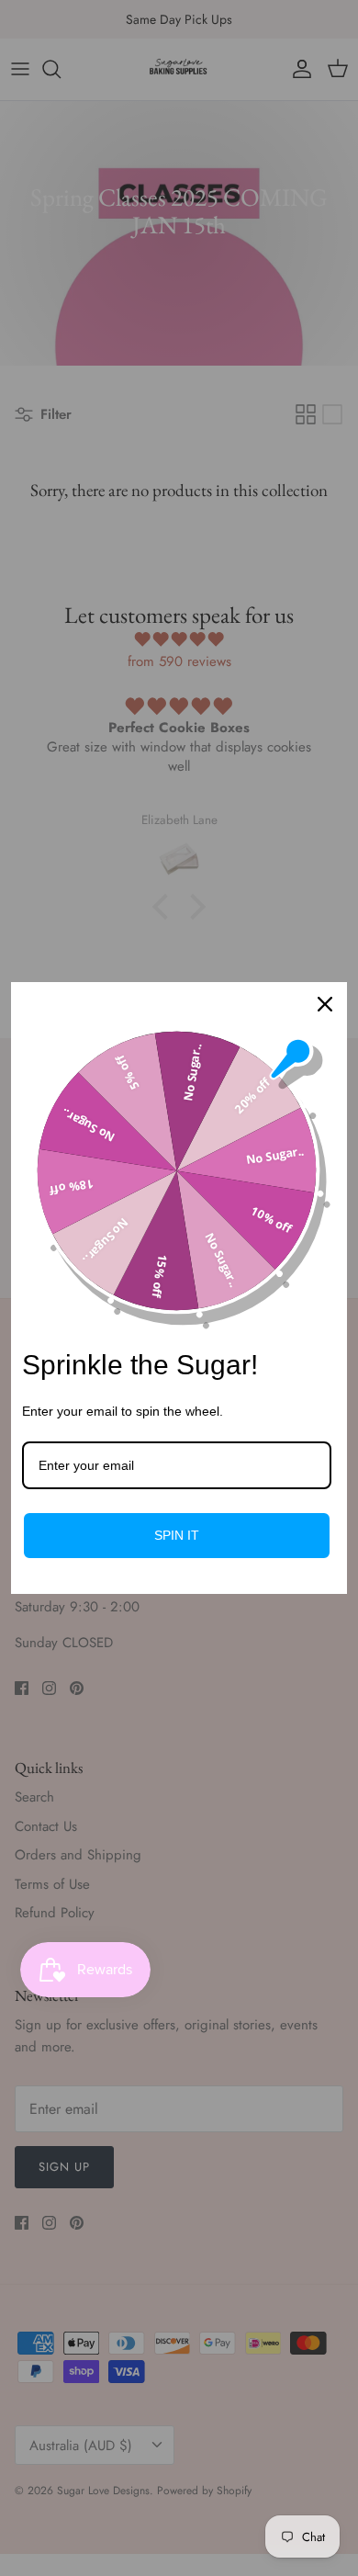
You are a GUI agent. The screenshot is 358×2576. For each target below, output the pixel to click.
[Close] (325, 1004)
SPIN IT (177, 1535)
